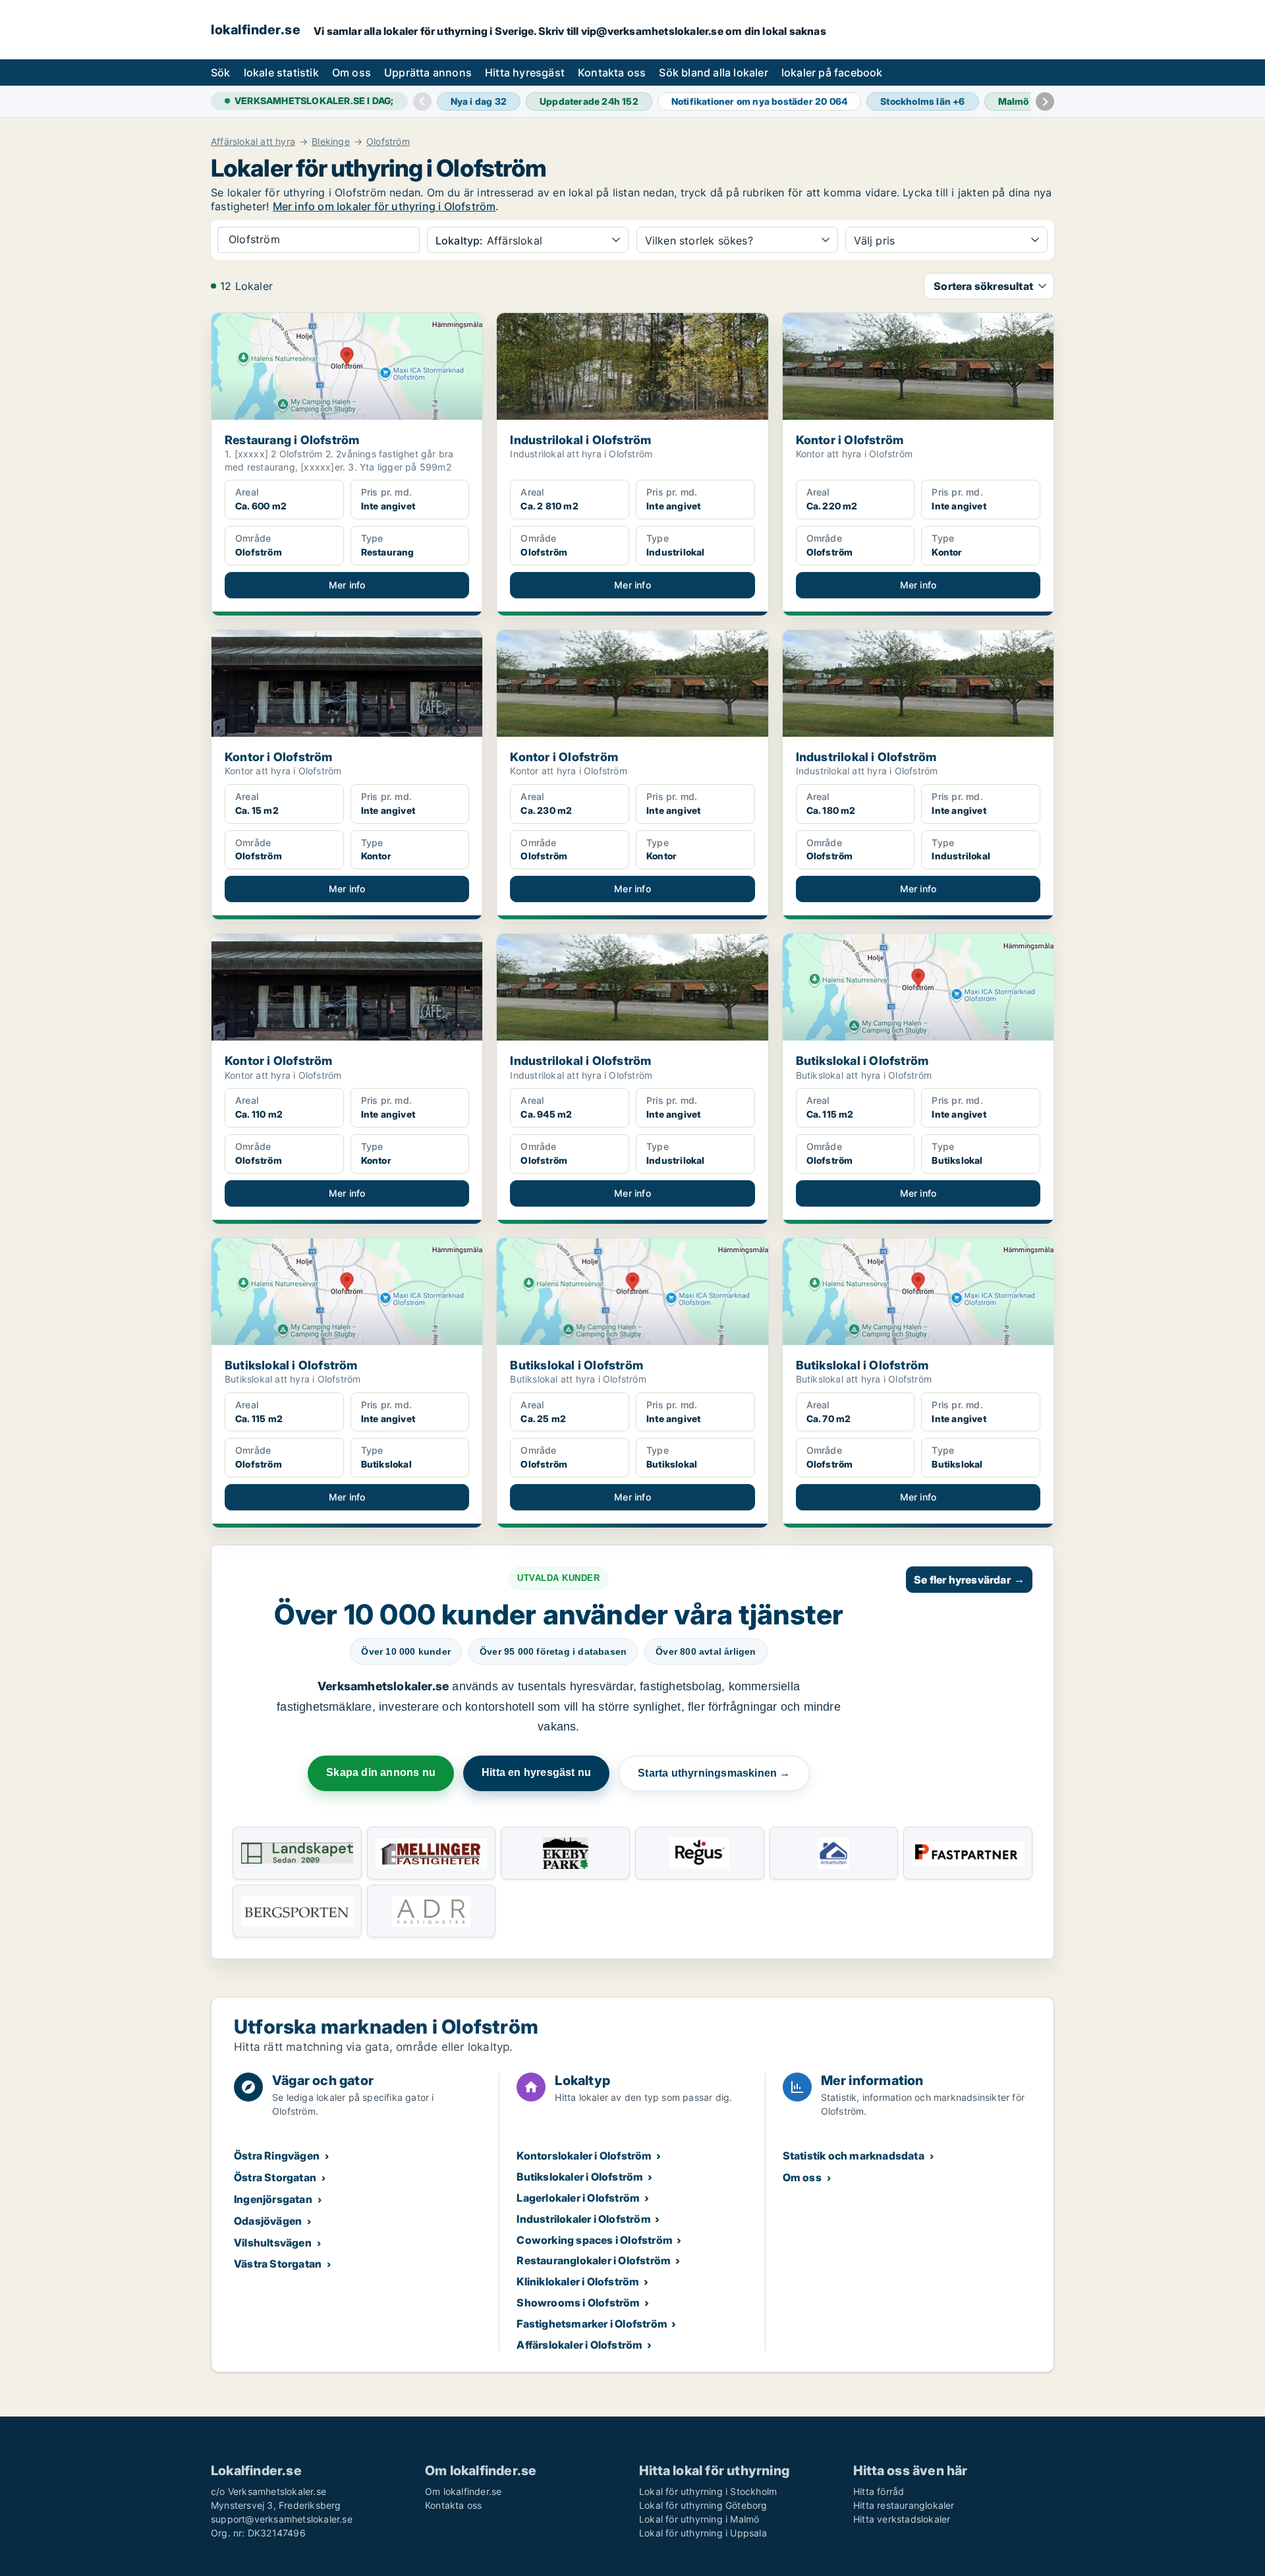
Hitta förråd (879, 2491)
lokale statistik (281, 72)
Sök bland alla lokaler (713, 72)
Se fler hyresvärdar (969, 1580)
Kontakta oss (612, 72)
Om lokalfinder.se (463, 2491)
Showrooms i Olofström (578, 2303)
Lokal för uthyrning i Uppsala (703, 2533)
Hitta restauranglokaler (904, 2505)
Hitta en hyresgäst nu (536, 1772)
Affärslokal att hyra (253, 142)
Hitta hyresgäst (525, 72)
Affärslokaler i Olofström (579, 2345)
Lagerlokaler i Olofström (578, 2198)
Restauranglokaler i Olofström (594, 2260)
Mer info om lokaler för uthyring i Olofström (384, 206)
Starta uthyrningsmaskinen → (714, 1773)
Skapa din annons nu (381, 1772)
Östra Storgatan (275, 2177)
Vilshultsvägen (273, 2243)
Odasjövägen (268, 2221)
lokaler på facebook (832, 72)
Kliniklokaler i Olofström (578, 2281)
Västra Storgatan (278, 2264)
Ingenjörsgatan (273, 2199)
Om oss (351, 72)
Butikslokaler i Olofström (580, 2177)
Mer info (347, 585)
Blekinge (331, 142)
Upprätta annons (428, 72)
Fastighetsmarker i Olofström (592, 2324)
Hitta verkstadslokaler (902, 2519)
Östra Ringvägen (277, 2156)
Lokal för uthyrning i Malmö (699, 2519)
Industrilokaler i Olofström (583, 2219)
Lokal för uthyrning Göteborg (703, 2505)
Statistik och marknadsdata (854, 2156)
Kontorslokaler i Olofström (584, 2156)
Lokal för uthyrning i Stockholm (708, 2491)
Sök (221, 72)
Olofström (388, 142)
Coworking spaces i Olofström (595, 2240)
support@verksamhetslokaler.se (282, 2519)
